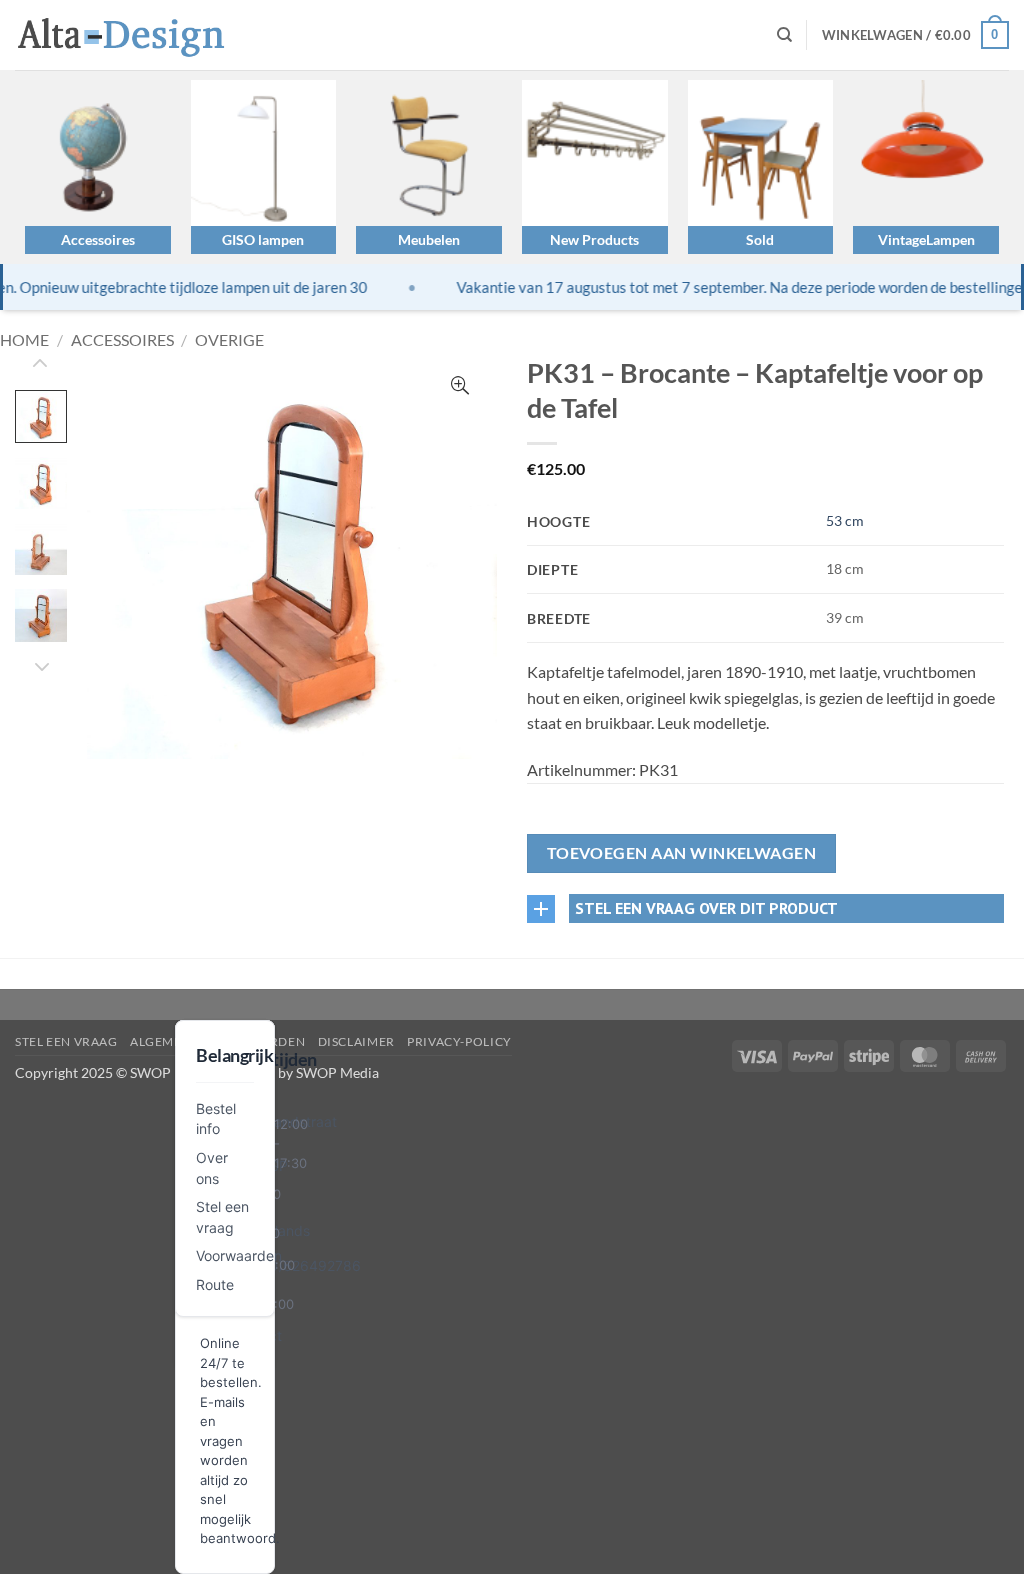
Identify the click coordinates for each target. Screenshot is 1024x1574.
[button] (915, 35)
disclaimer (356, 1041)
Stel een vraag (66, 1041)
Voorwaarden (239, 1255)
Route (215, 1284)
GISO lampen (263, 239)
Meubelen (429, 239)
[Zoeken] (784, 35)
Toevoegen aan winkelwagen (682, 853)
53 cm (845, 520)
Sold (760, 239)
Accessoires (98, 239)
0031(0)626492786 (295, 1265)
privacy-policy (459, 1041)
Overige (229, 339)
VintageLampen (926, 239)
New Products (594, 239)
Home (24, 339)
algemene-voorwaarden (217, 1041)
